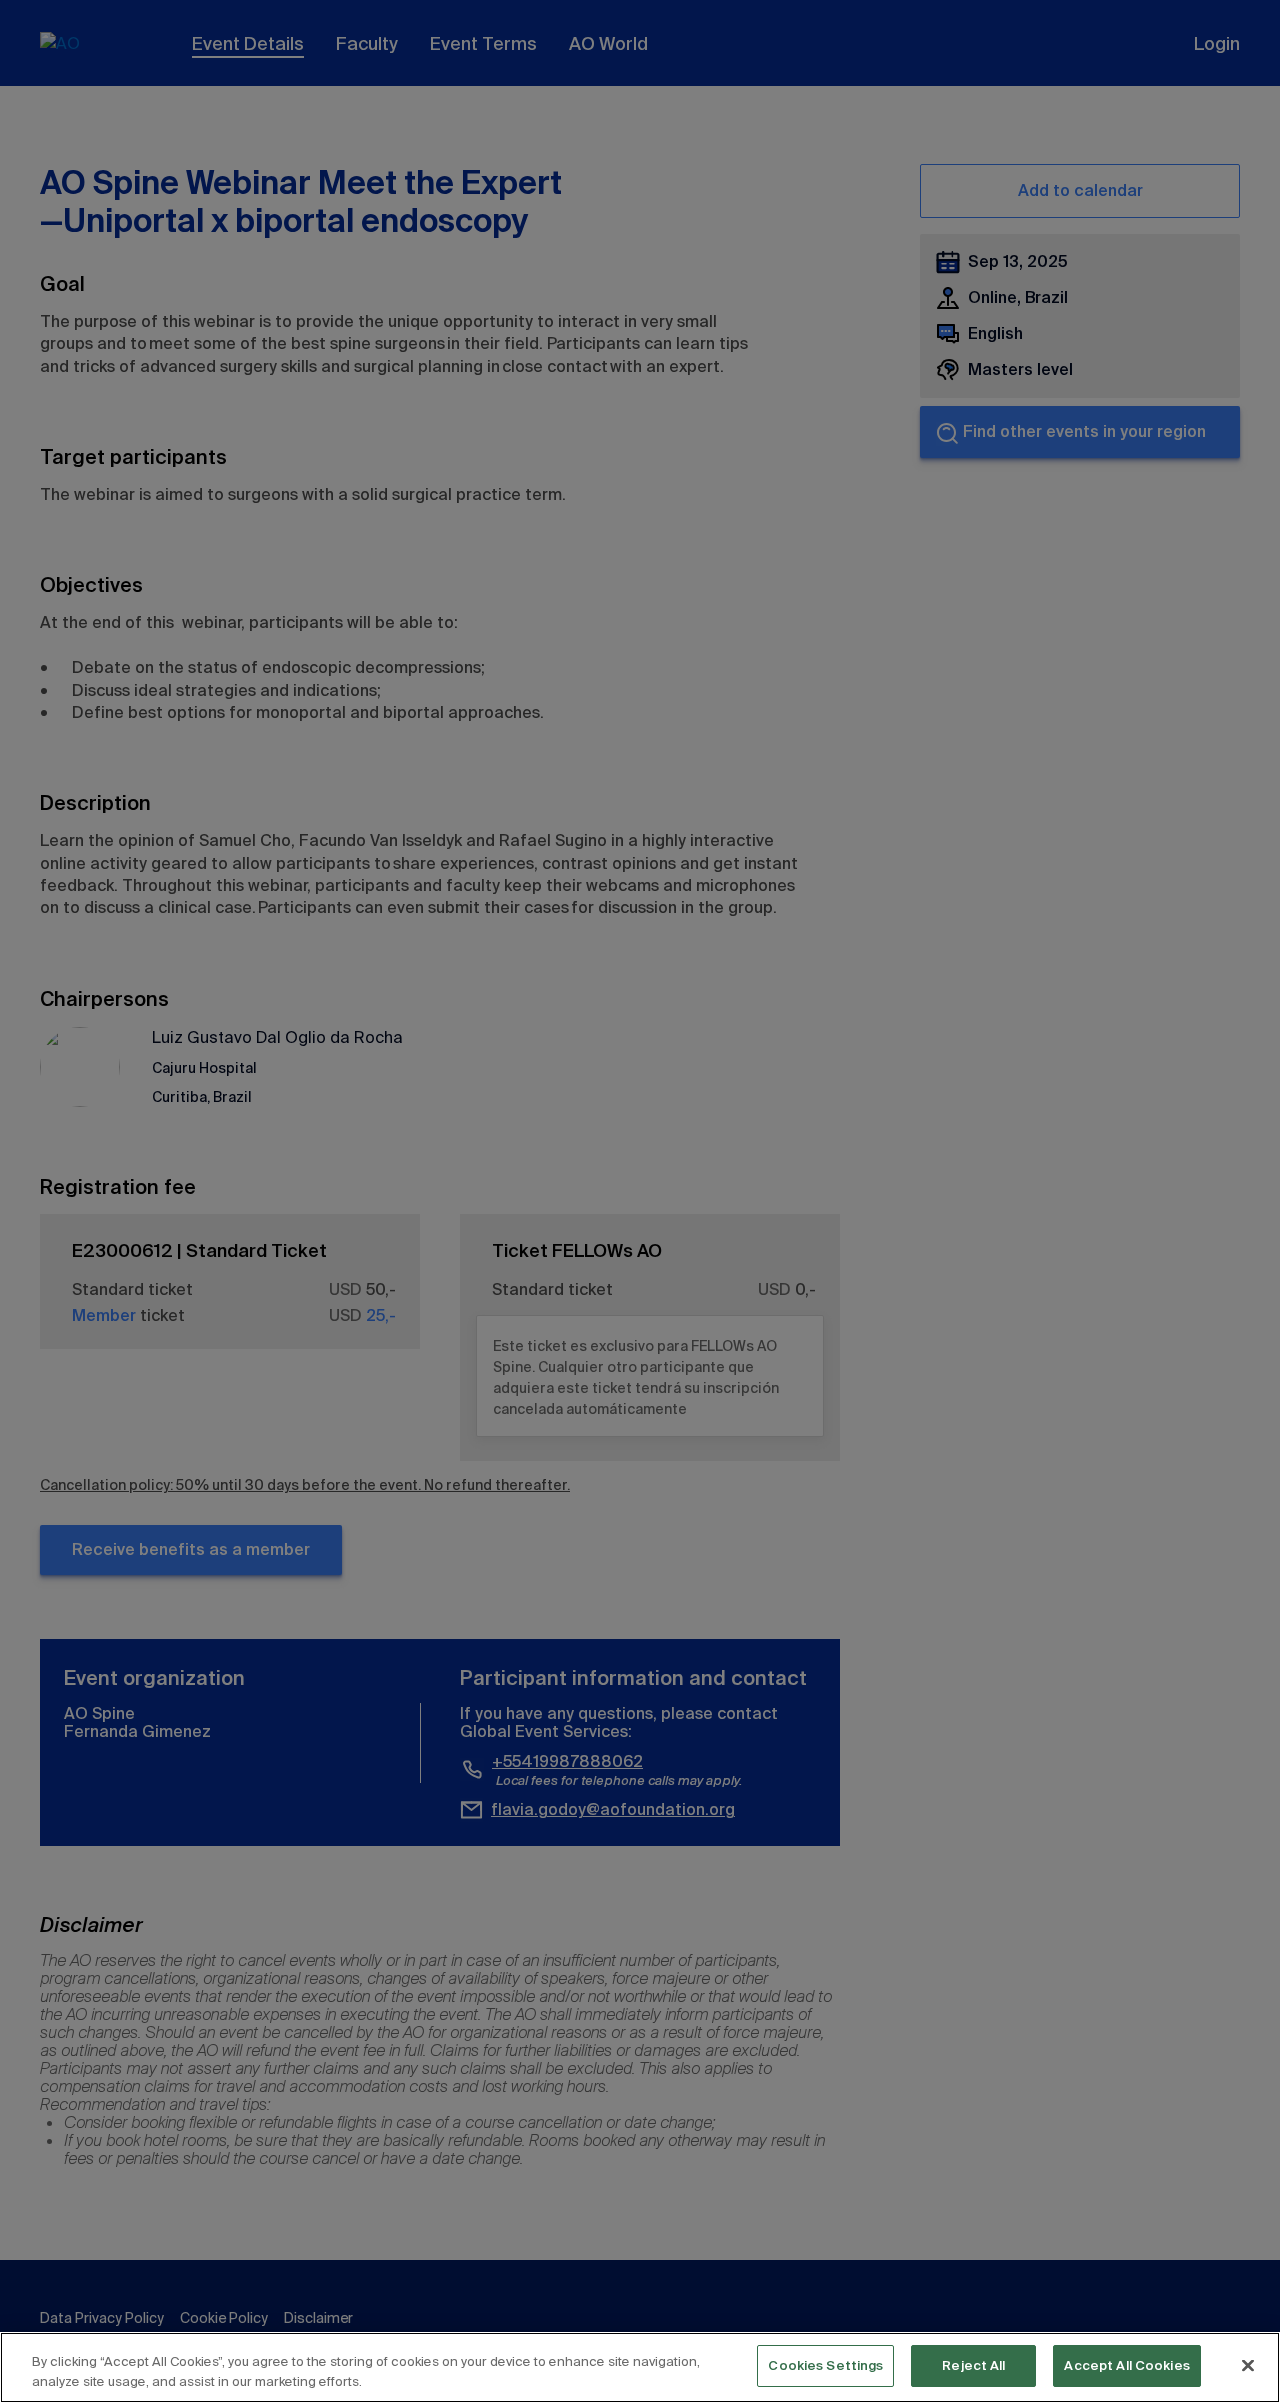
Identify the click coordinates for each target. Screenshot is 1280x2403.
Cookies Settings (825, 2365)
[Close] (1248, 2365)
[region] (640, 2367)
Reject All (973, 2365)
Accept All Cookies (1126, 2365)
